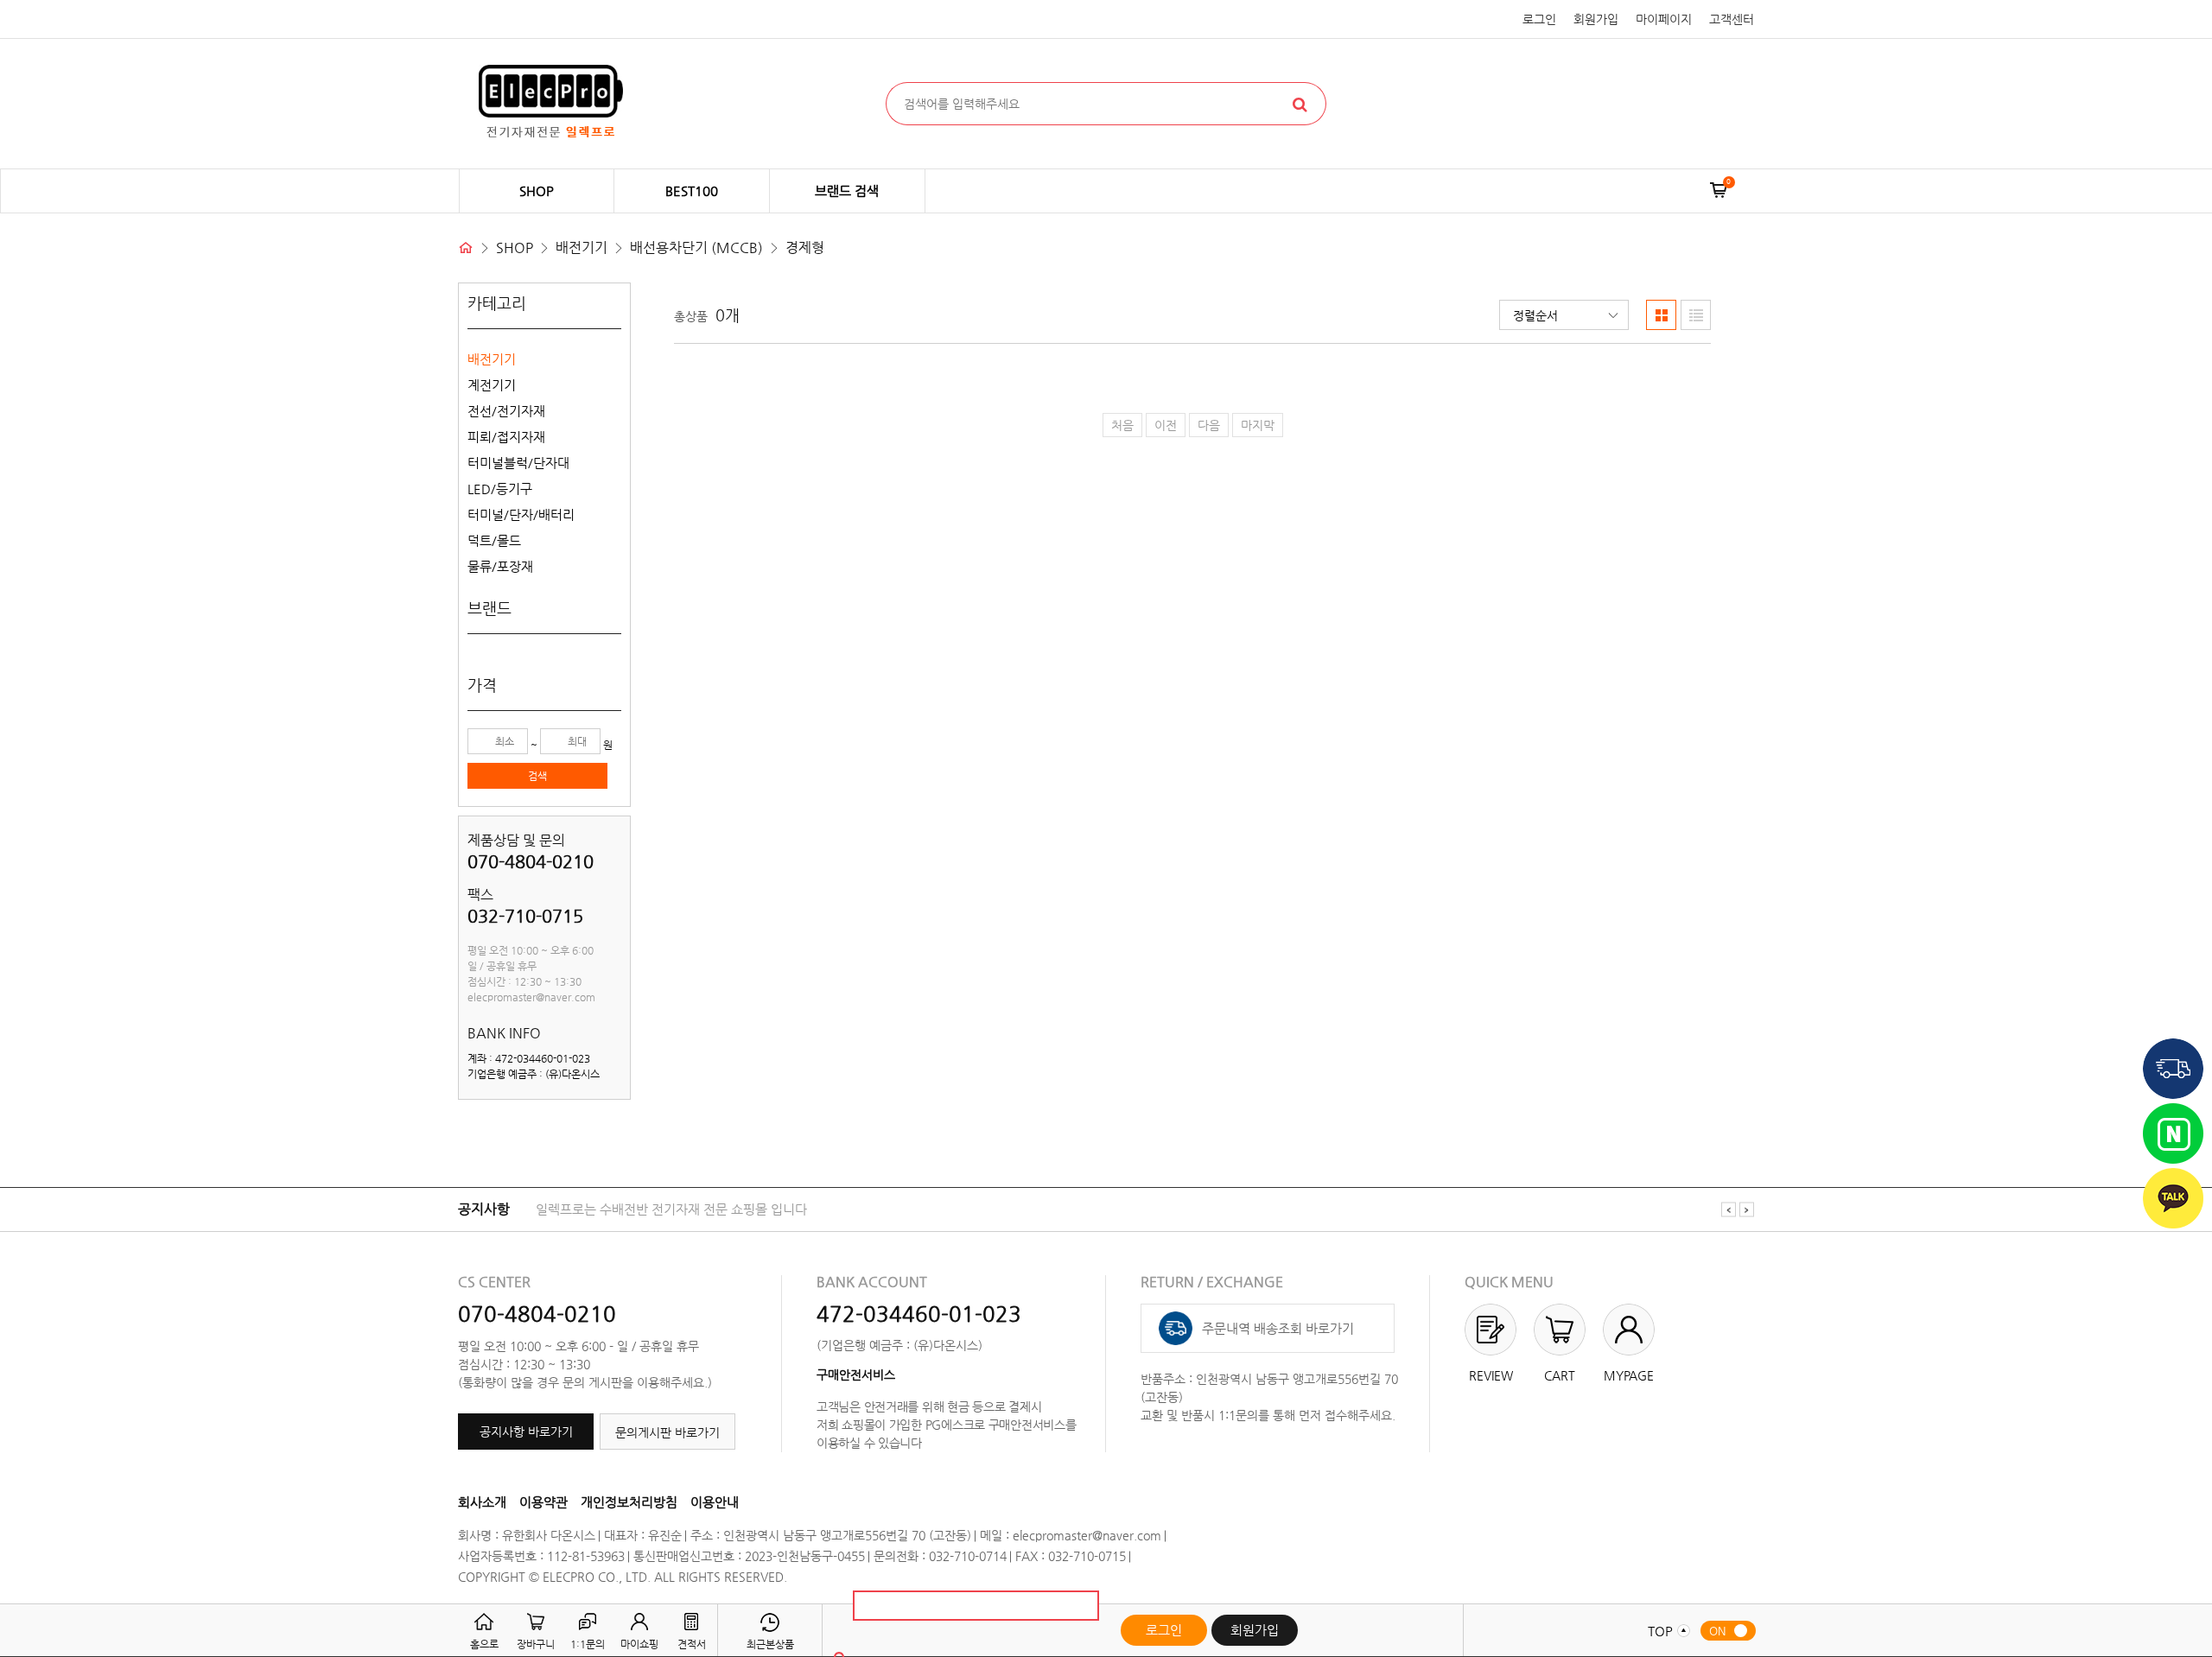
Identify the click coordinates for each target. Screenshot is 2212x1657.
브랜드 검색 (847, 190)
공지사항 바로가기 (526, 1432)
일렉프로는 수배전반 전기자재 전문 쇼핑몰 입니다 (671, 1209)
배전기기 (492, 359)
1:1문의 (588, 1644)
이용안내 (715, 1502)
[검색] (1300, 104)
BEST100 (692, 190)
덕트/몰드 (494, 540)
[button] (1564, 315)
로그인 (1539, 19)
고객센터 (1732, 19)
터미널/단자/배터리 (521, 514)
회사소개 (482, 1502)
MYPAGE (1629, 1375)
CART (1560, 1375)
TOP (1666, 1631)
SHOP (537, 190)
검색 (537, 776)
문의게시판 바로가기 (667, 1432)
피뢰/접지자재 (506, 437)
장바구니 (536, 1644)
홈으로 (484, 1644)
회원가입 (1596, 19)
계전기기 (492, 385)
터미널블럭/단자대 (518, 463)
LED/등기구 (500, 489)
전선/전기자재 (506, 411)
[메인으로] (466, 248)
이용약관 (543, 1502)
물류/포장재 (500, 566)
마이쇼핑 (639, 1644)
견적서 (692, 1644)
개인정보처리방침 (629, 1502)
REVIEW (1491, 1375)
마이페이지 (1664, 19)
